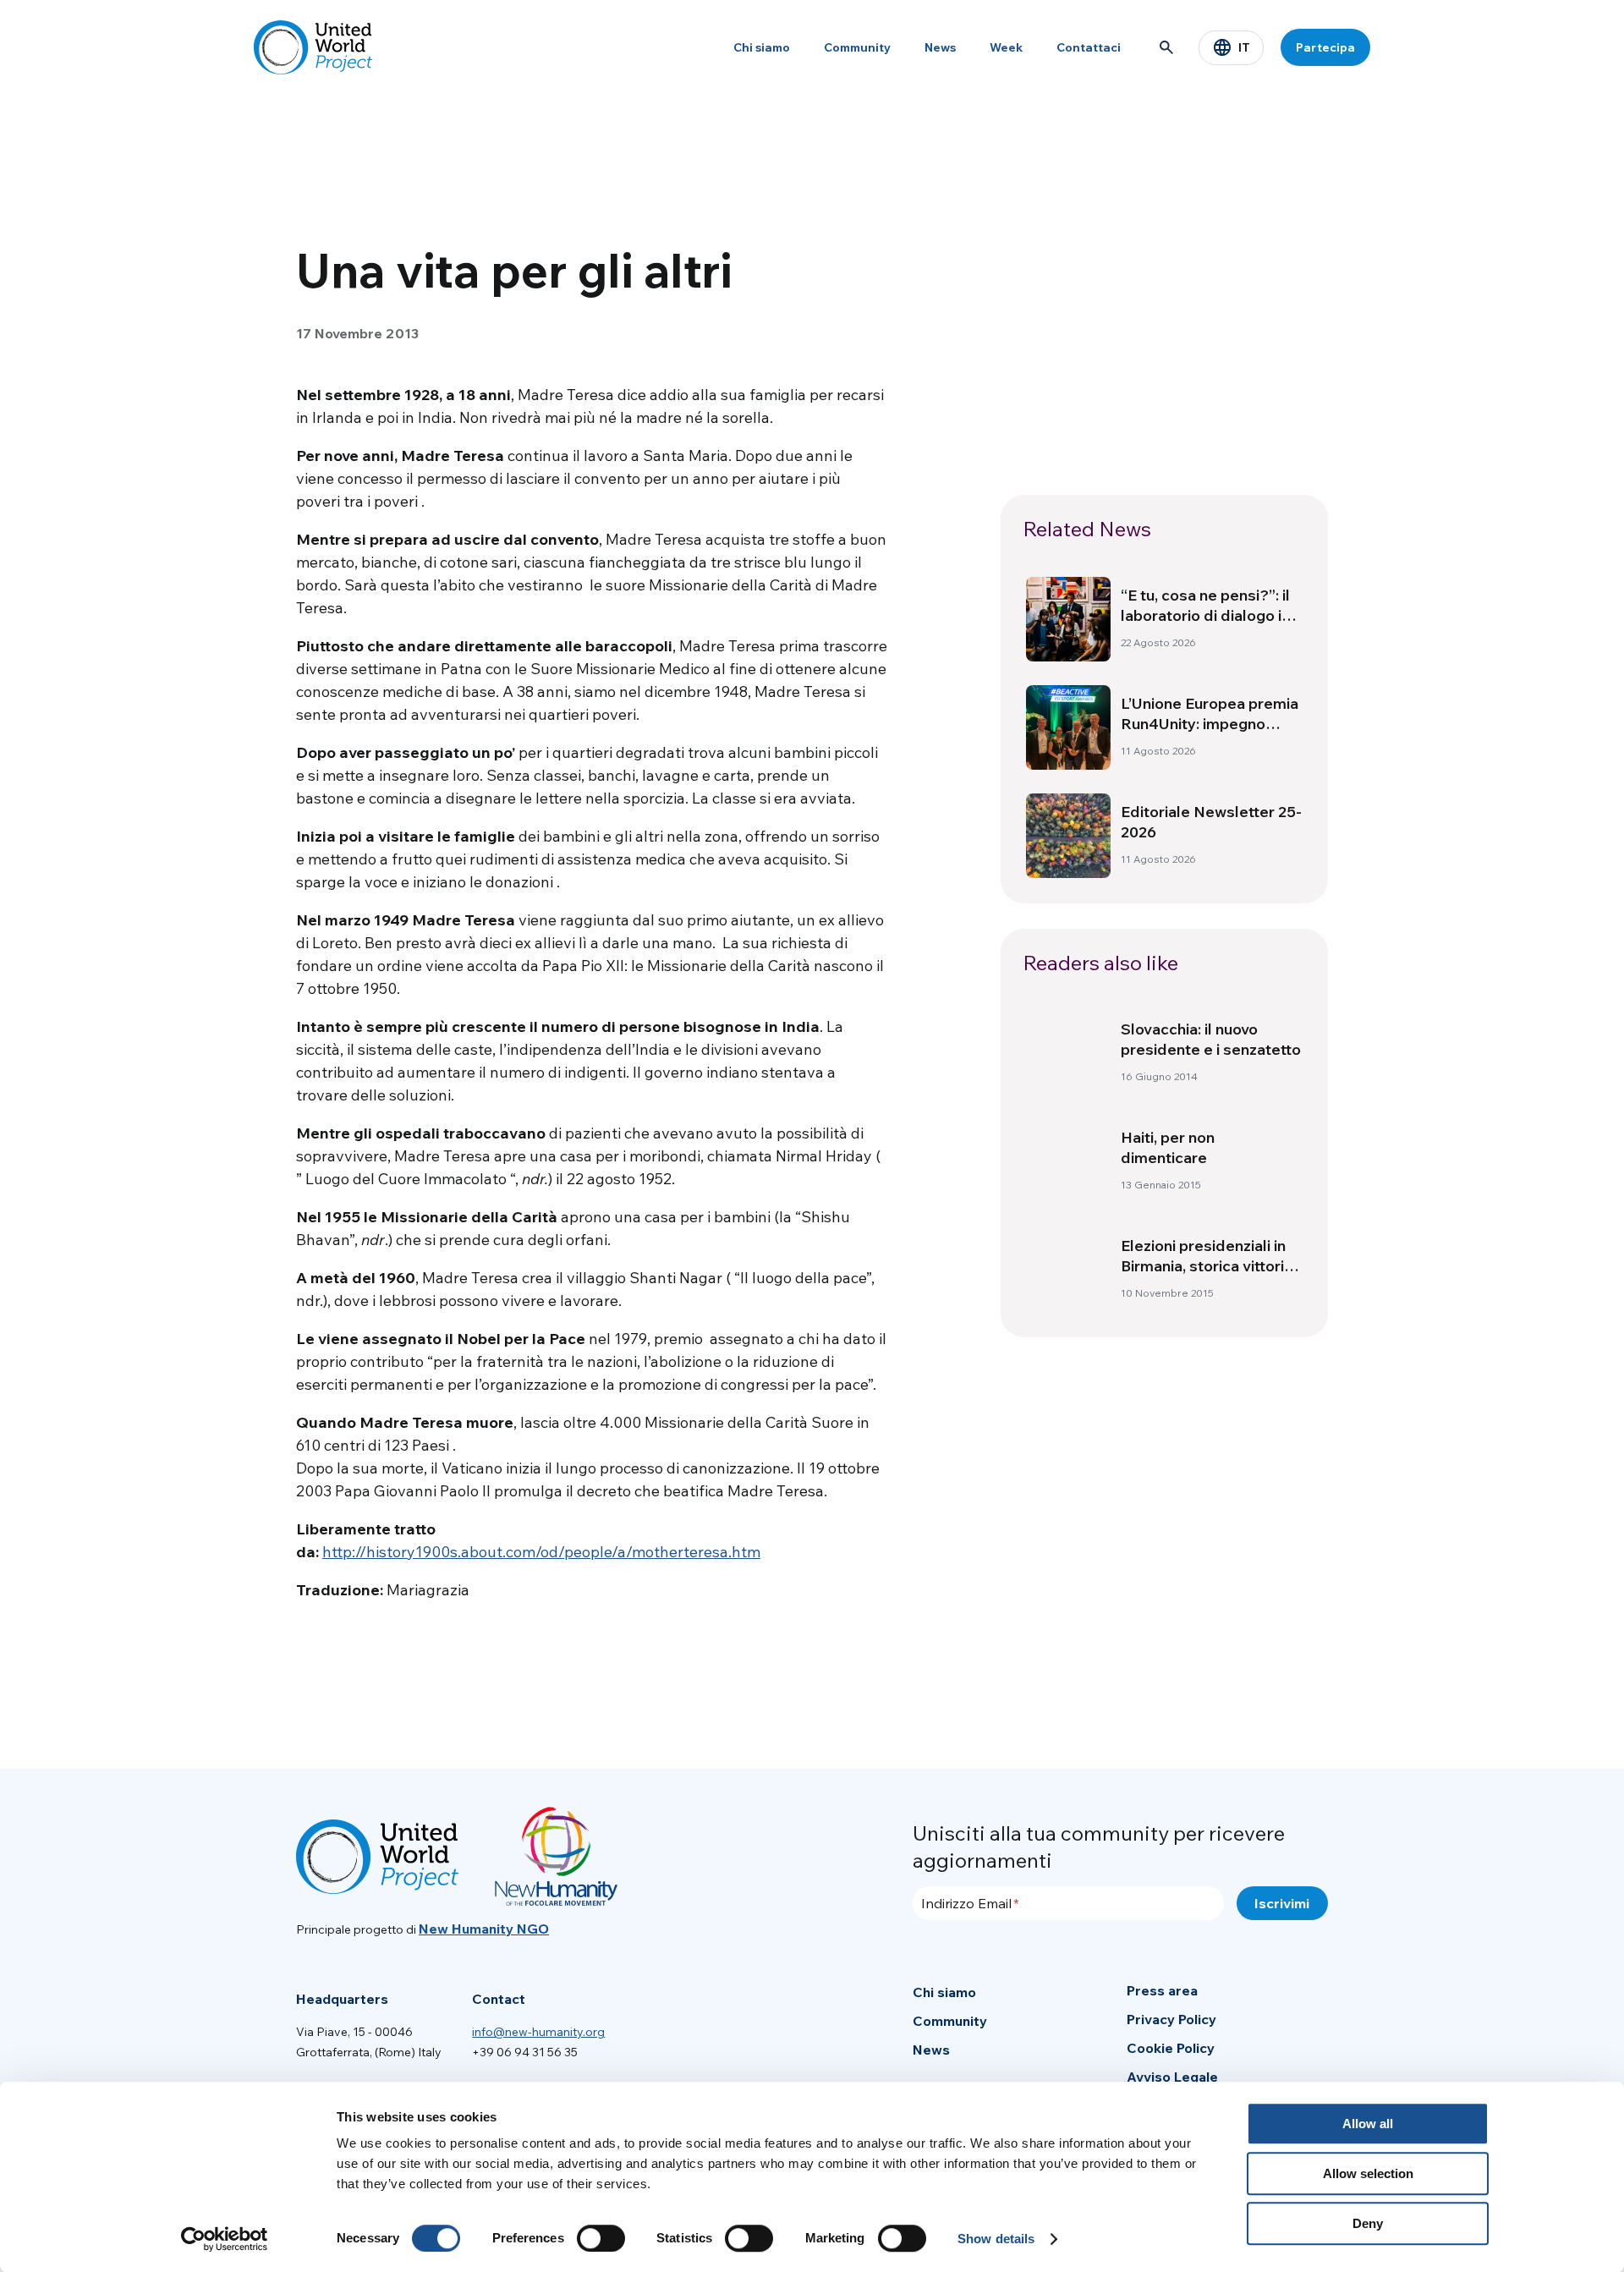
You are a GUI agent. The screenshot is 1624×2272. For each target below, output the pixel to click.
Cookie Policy (1171, 2048)
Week (1006, 47)
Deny (1368, 2223)
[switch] (601, 2238)
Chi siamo (762, 47)
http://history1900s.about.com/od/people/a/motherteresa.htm (541, 1552)
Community (857, 47)
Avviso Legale (1172, 2077)
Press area (1162, 1990)
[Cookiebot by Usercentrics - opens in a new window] (225, 2239)
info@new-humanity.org (538, 2032)
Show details (996, 2239)
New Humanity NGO (484, 1929)
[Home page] (313, 47)
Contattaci (1089, 47)
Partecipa (1325, 47)
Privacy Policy (1171, 2019)
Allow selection (1368, 2173)
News (940, 47)
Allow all (1368, 2124)
